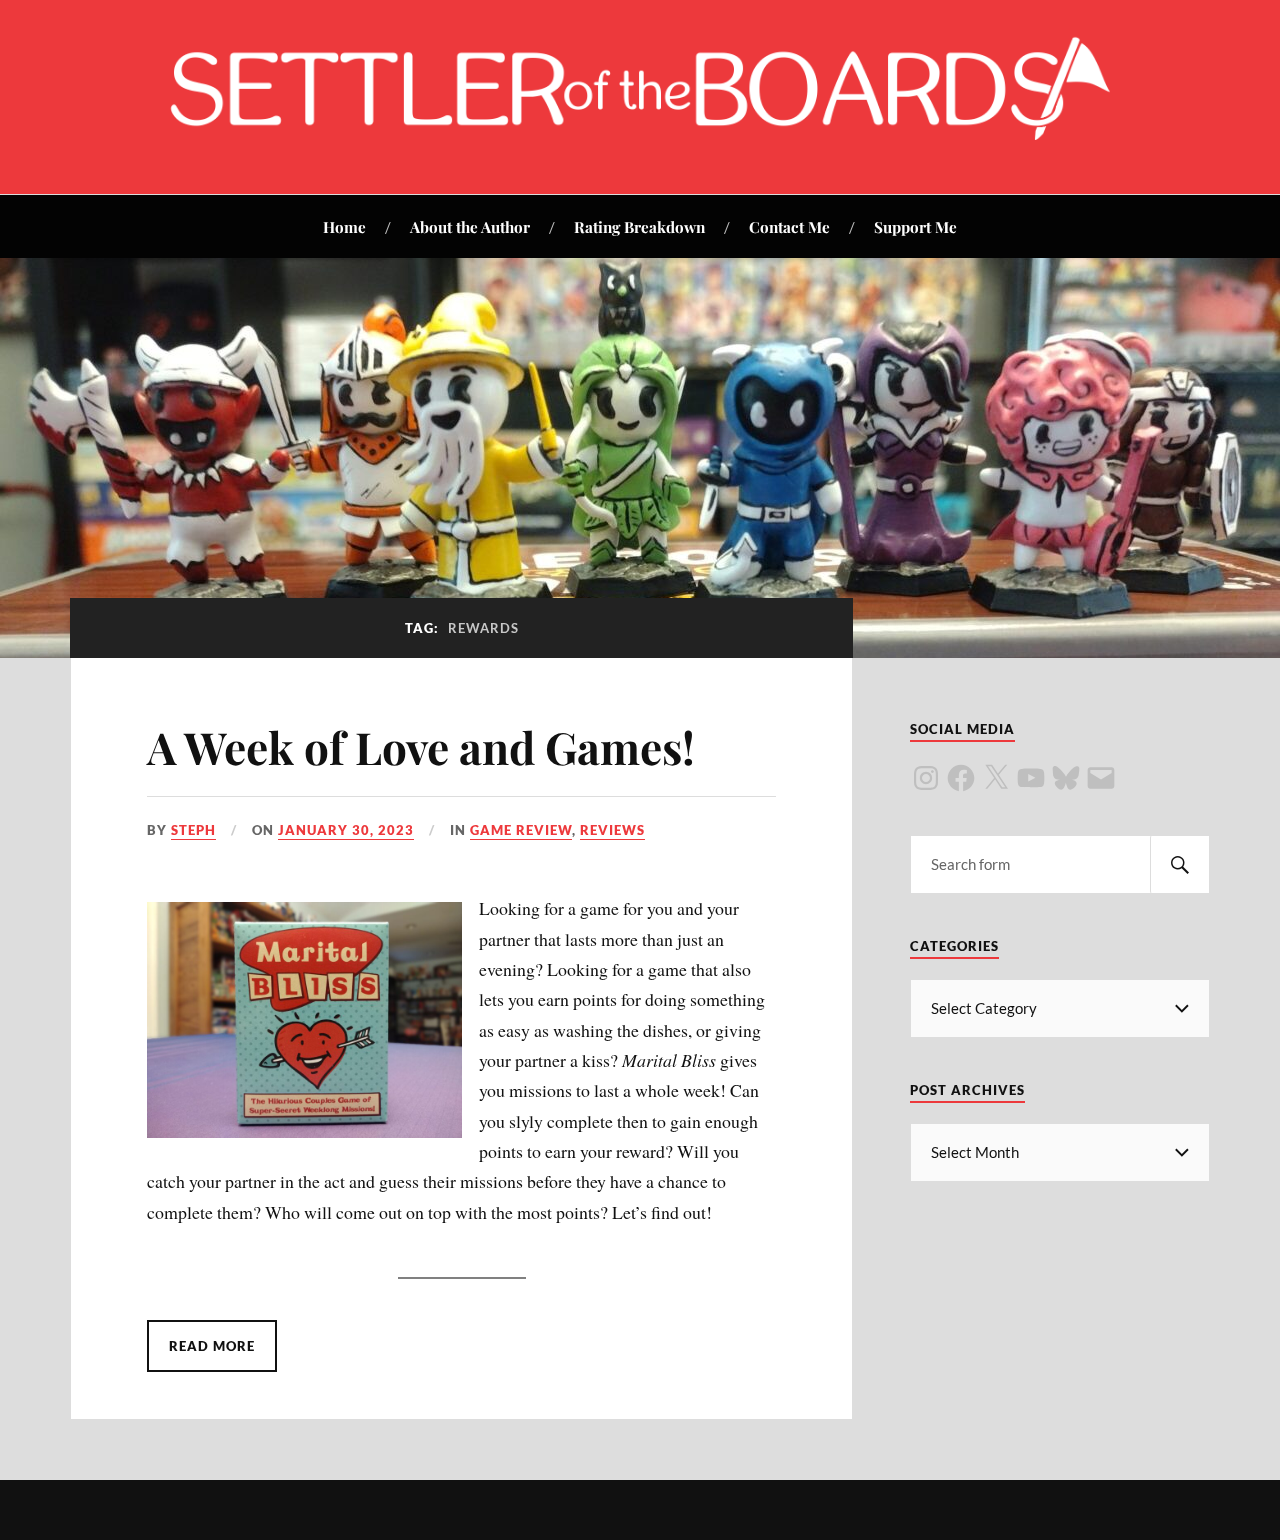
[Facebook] (961, 778)
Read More (212, 1346)
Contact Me (789, 226)
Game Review (521, 830)
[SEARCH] (1180, 864)
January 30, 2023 (346, 830)
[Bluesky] (1066, 778)
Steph (193, 830)
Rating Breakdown (639, 226)
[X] (996, 778)
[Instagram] (926, 778)
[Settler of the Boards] (640, 133)
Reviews (612, 830)
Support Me (915, 226)
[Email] (1101, 778)
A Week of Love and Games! (421, 746)
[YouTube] (1031, 778)
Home (344, 226)
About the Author (470, 226)
